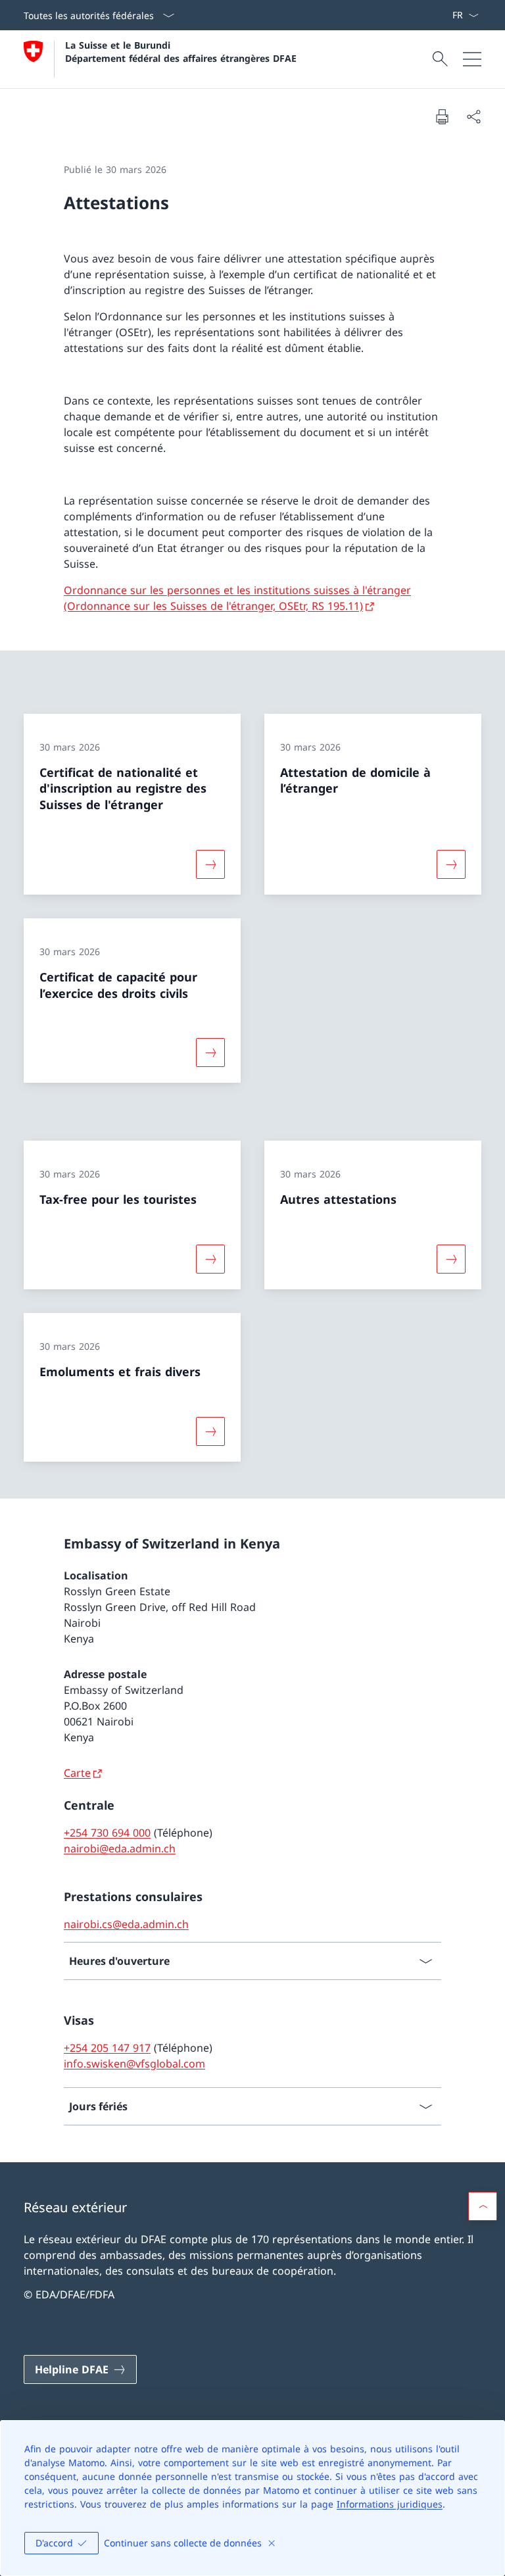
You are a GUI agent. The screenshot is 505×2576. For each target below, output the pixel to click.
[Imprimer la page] (442, 116)
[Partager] (473, 116)
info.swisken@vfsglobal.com (134, 2064)
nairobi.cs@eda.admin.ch (126, 1924)
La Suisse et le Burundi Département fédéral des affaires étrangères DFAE (181, 51)
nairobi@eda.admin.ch (120, 1848)
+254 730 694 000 (107, 1833)
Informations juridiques (390, 2504)
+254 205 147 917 (107, 2048)
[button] (483, 2206)
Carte (77, 1773)
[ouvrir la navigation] (472, 59)
